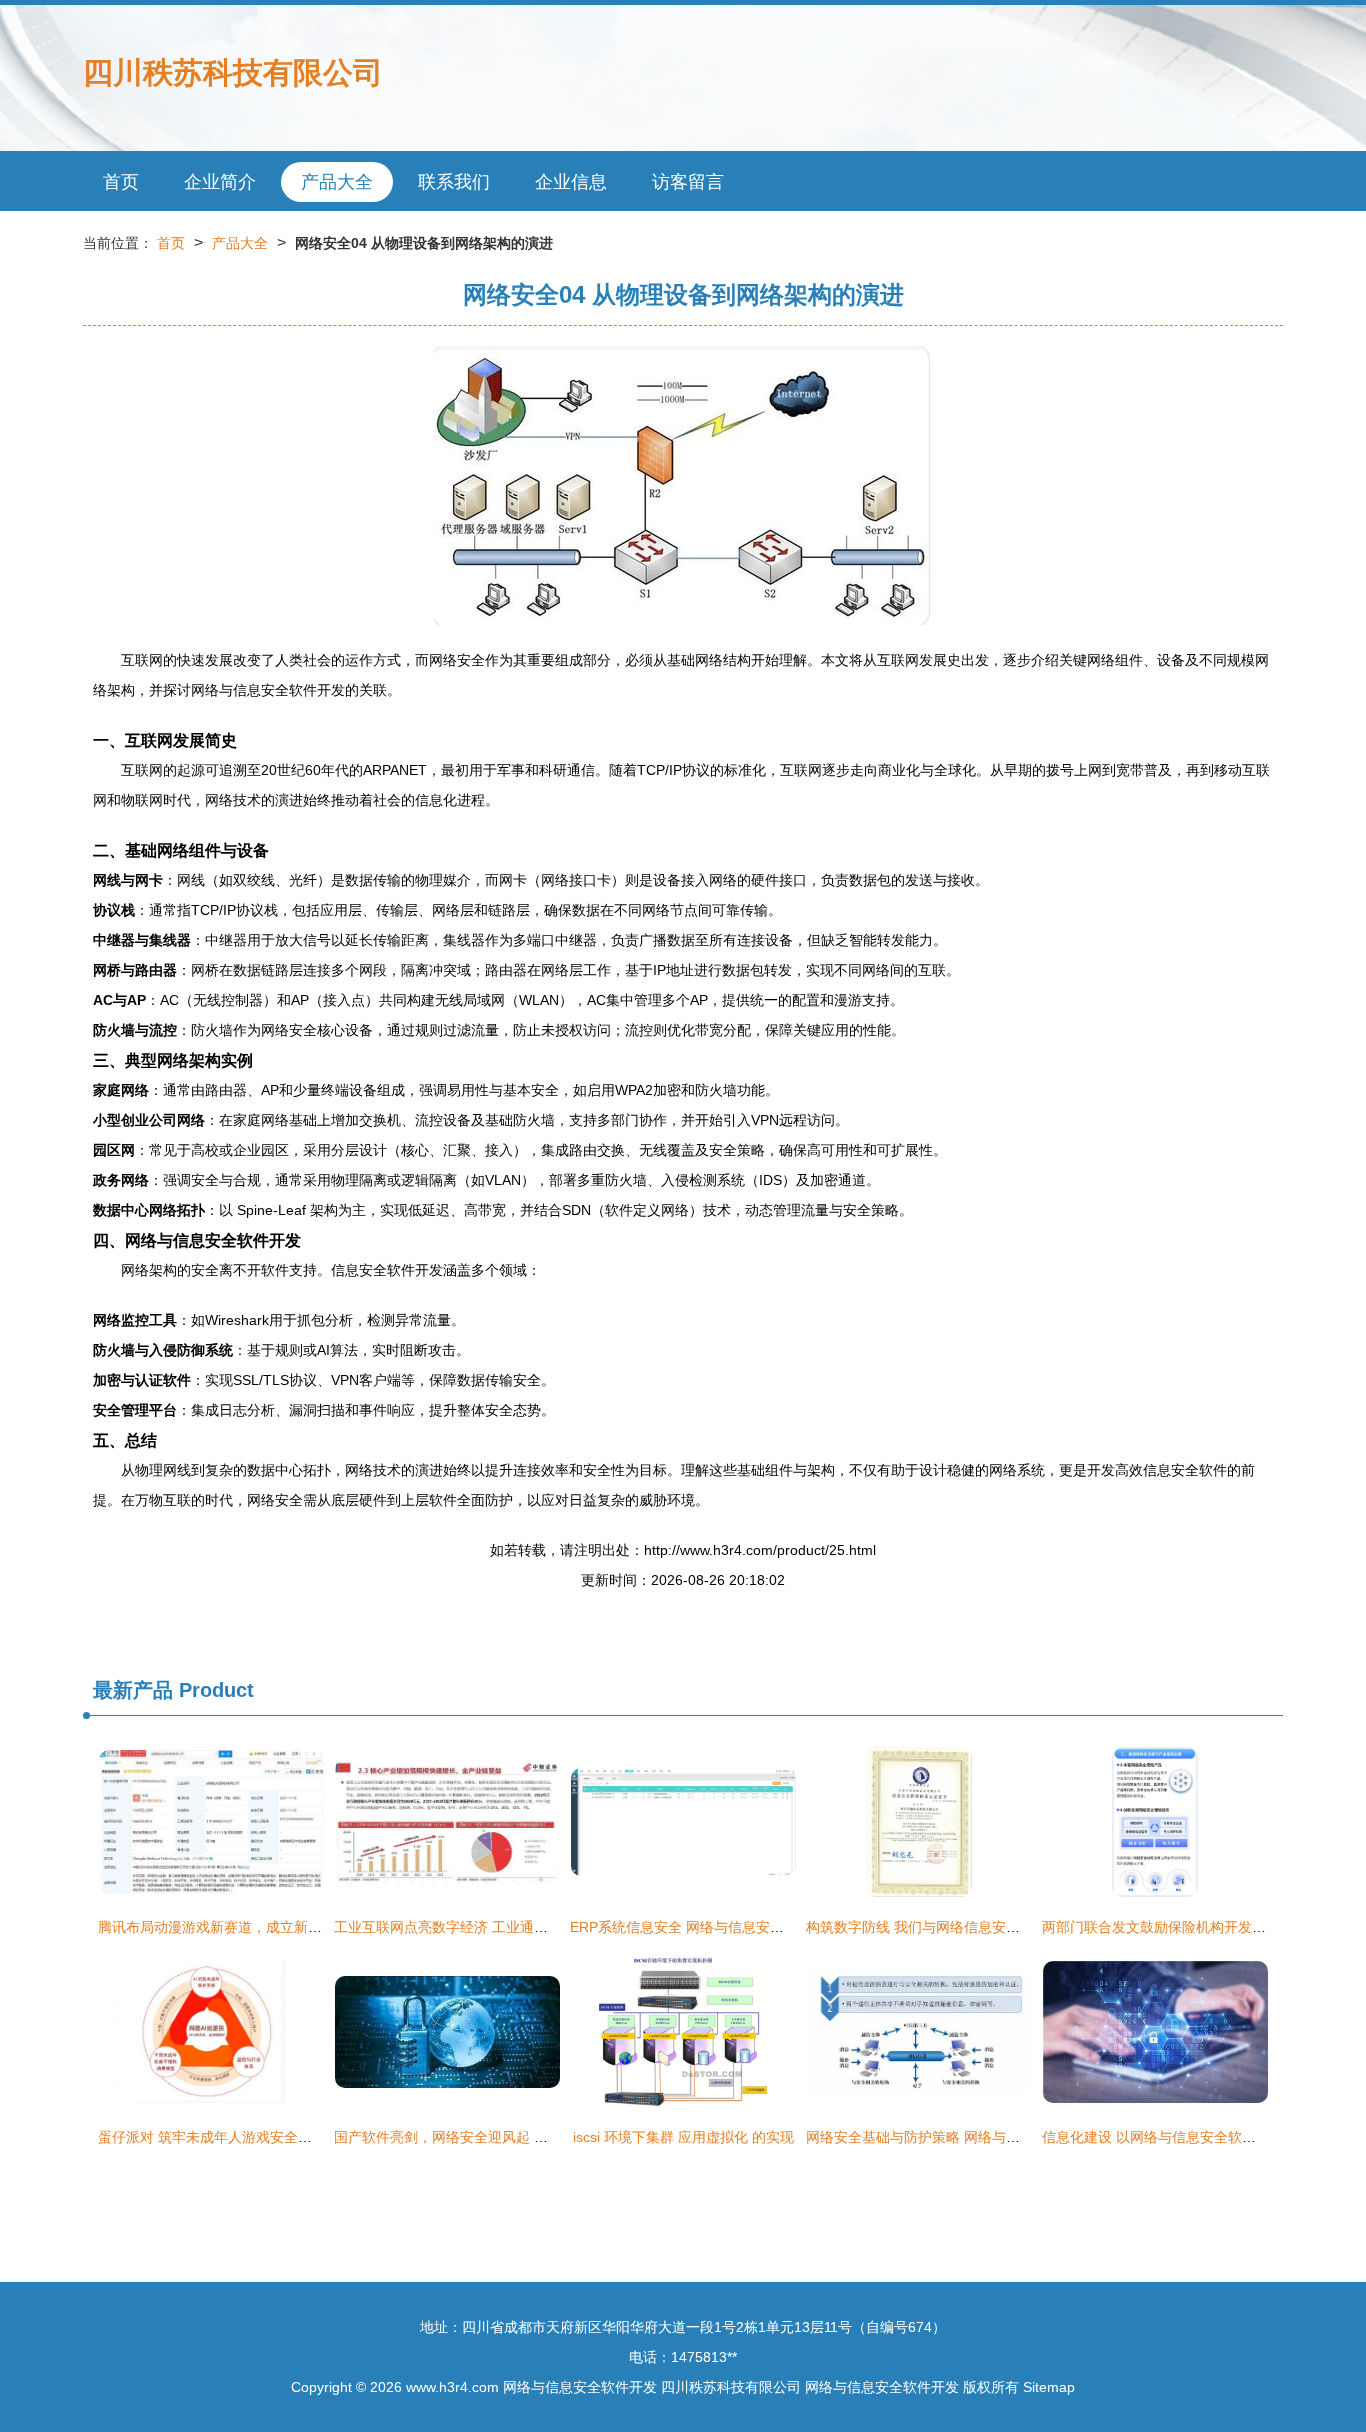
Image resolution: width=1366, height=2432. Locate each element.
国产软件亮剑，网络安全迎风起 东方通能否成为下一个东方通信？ (539, 2137)
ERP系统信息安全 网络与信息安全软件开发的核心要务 (740, 1927)
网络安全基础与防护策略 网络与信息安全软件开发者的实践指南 (1004, 2137)
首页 (121, 182)
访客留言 (688, 182)
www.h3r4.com (452, 2387)
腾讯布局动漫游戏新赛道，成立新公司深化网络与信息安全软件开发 (308, 1927)
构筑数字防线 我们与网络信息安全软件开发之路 (955, 1927)
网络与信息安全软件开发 (580, 2387)
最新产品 (133, 1690)
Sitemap (1049, 2387)
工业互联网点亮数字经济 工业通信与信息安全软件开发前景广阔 (532, 1927)
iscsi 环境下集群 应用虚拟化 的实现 (683, 2137)
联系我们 (454, 182)
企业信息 (571, 182)
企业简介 (220, 182)
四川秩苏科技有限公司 (233, 72)
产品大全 (337, 182)
